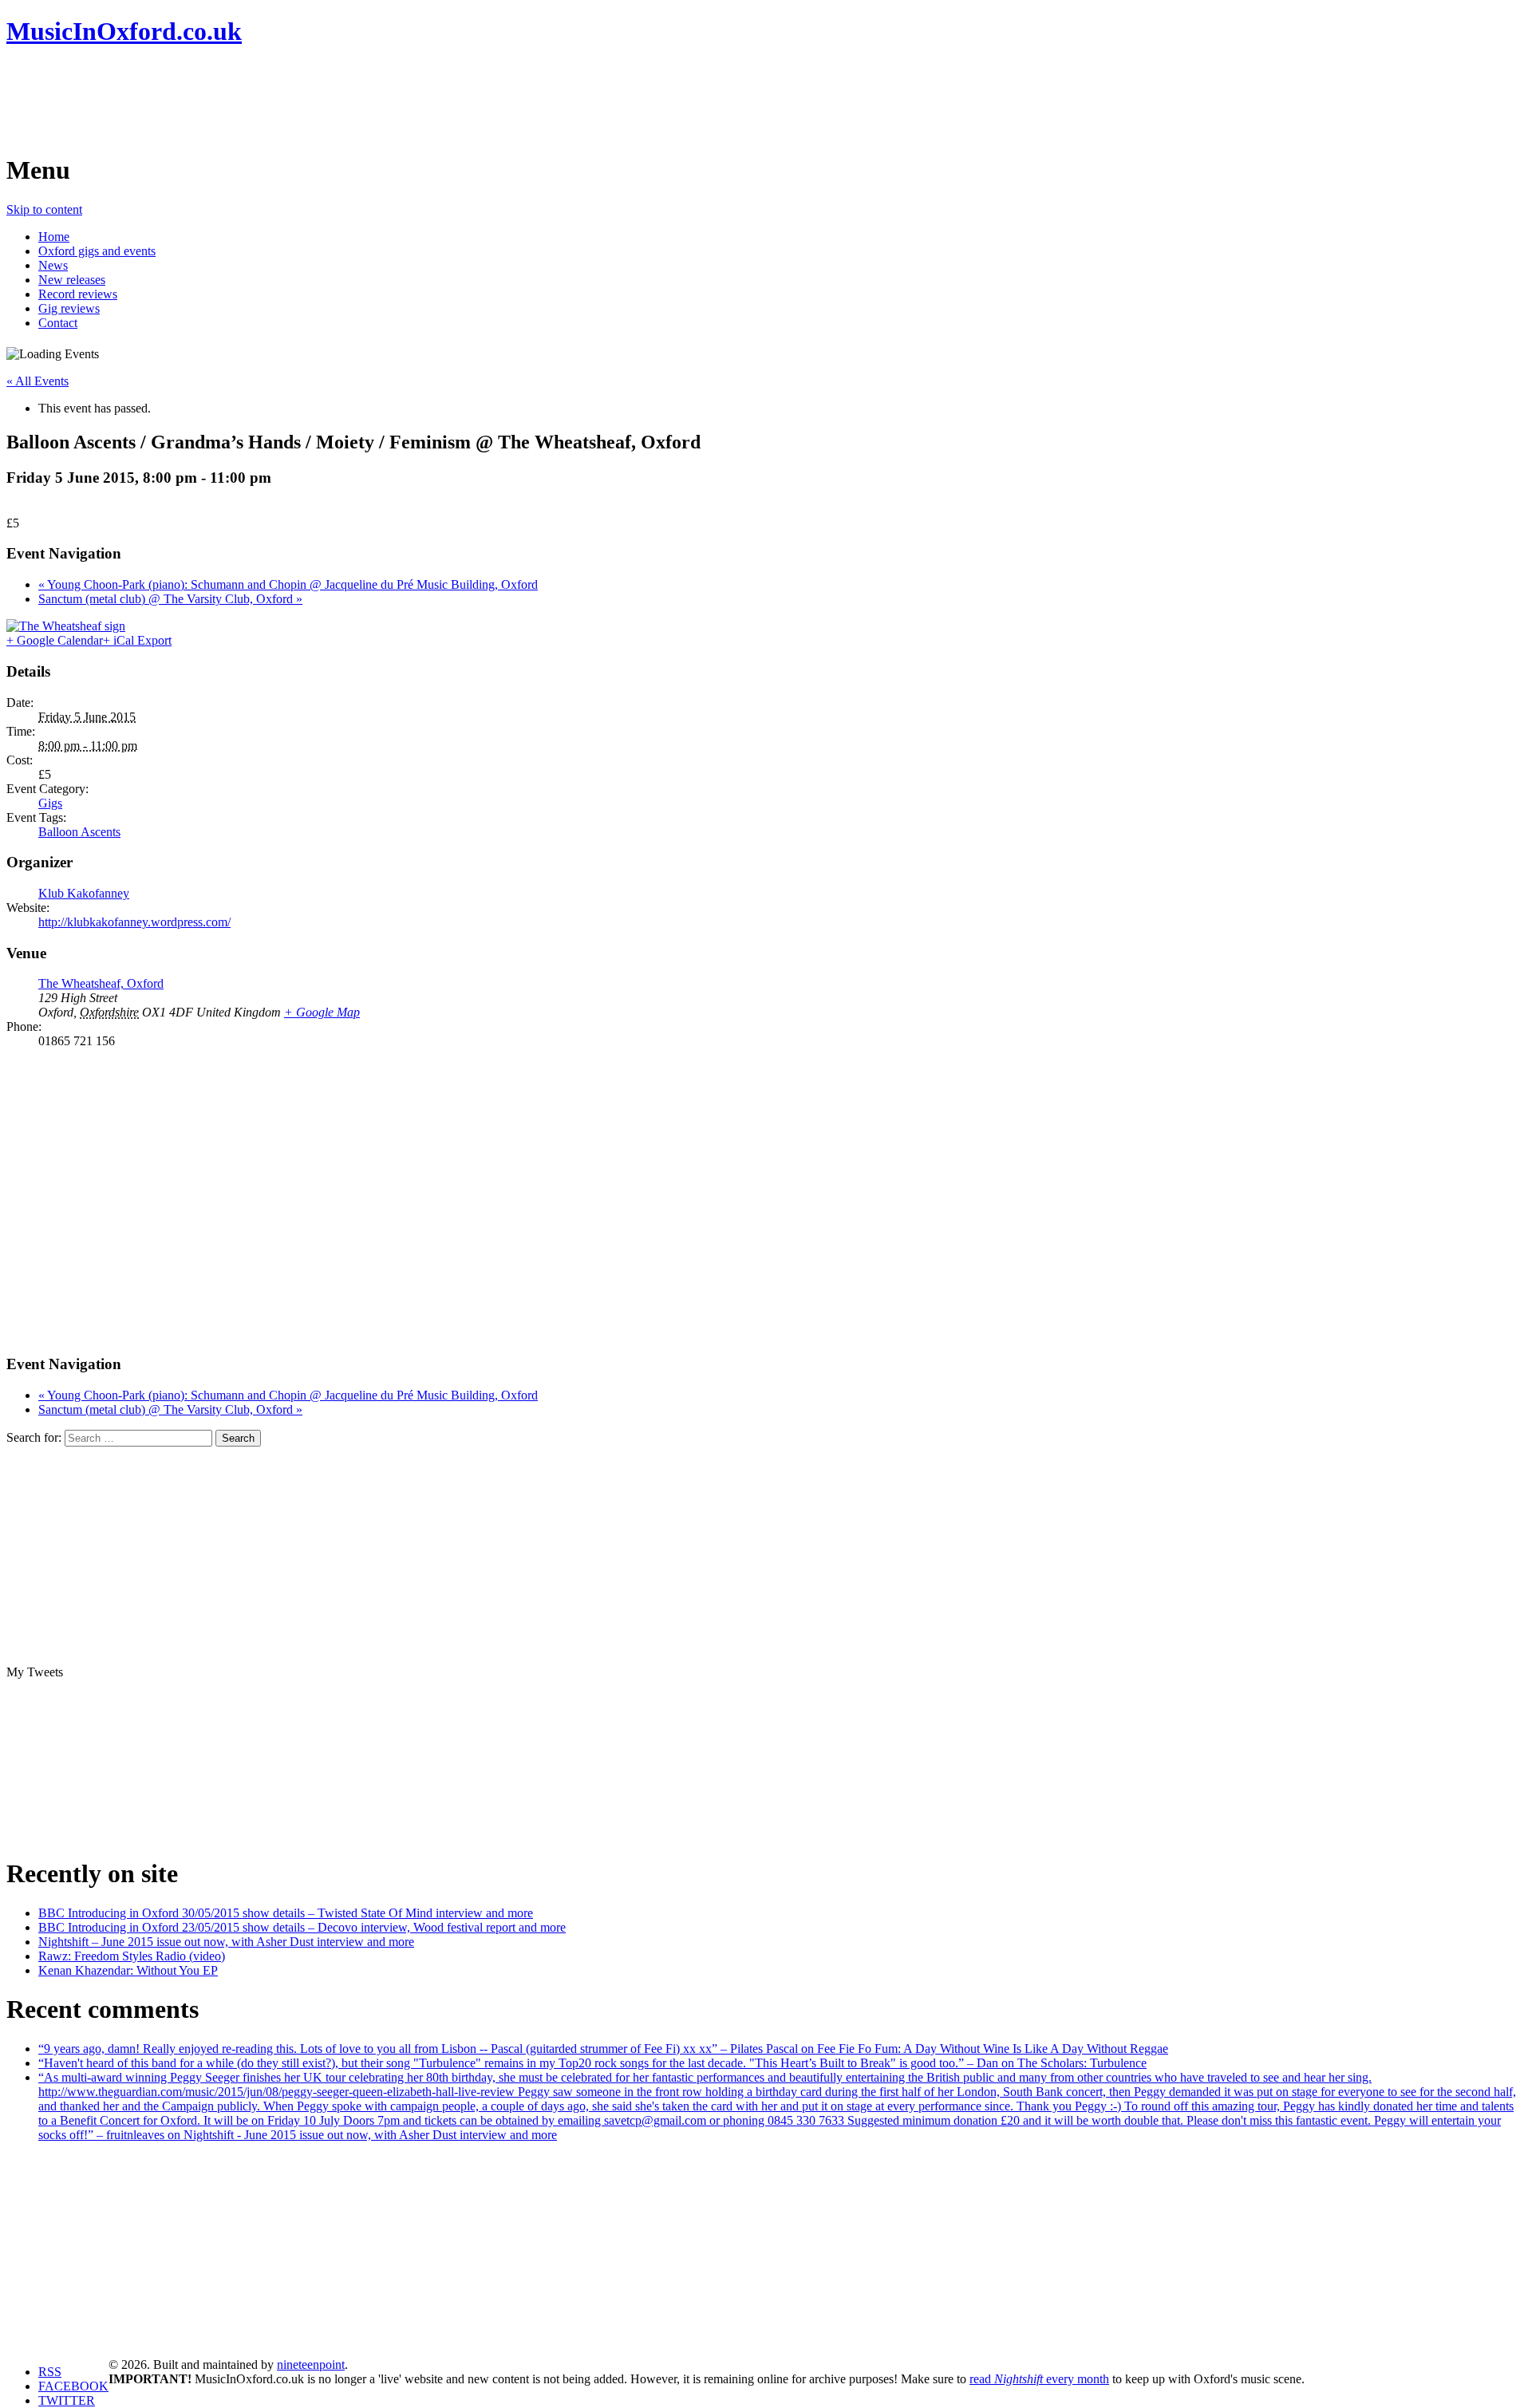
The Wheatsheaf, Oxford (101, 983)
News (53, 265)
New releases (72, 280)
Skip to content (44, 209)
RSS (50, 2372)
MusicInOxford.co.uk (124, 31)
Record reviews (78, 294)
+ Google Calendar (55, 640)
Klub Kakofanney (84, 893)
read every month (1039, 2379)
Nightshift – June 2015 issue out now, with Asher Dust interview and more (226, 1942)
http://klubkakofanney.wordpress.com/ (134, 922)
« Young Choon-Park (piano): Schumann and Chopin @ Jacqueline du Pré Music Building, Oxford (288, 584)
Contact (58, 323)
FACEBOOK (73, 2386)
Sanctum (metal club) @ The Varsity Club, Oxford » (170, 599)
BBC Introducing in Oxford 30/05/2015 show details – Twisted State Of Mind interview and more (286, 1913)
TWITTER (67, 2400)
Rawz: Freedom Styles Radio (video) (132, 1956)
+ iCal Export (137, 640)
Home (54, 237)
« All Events (38, 381)
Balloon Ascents (79, 832)
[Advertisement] (297, 100)
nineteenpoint (311, 2365)
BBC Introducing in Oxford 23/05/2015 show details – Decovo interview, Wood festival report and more (302, 1927)
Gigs (50, 803)
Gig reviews (69, 308)
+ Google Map (322, 1012)
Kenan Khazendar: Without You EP (128, 1970)
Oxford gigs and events (97, 251)
